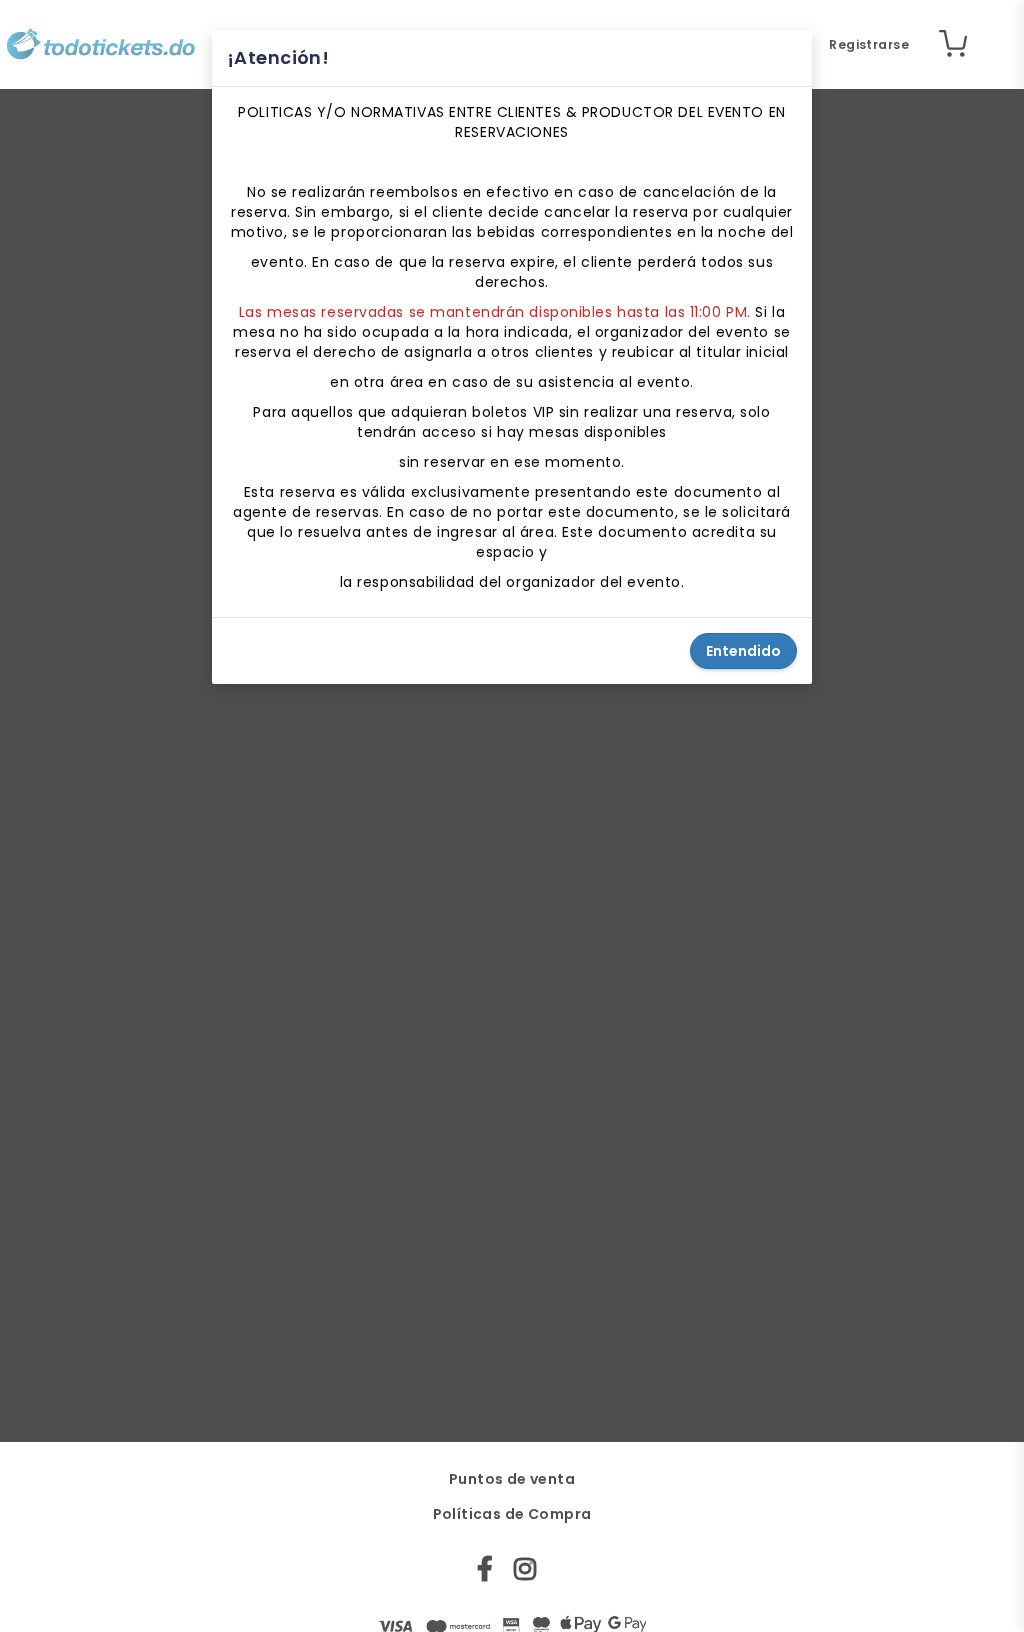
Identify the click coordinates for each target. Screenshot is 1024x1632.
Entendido (743, 651)
